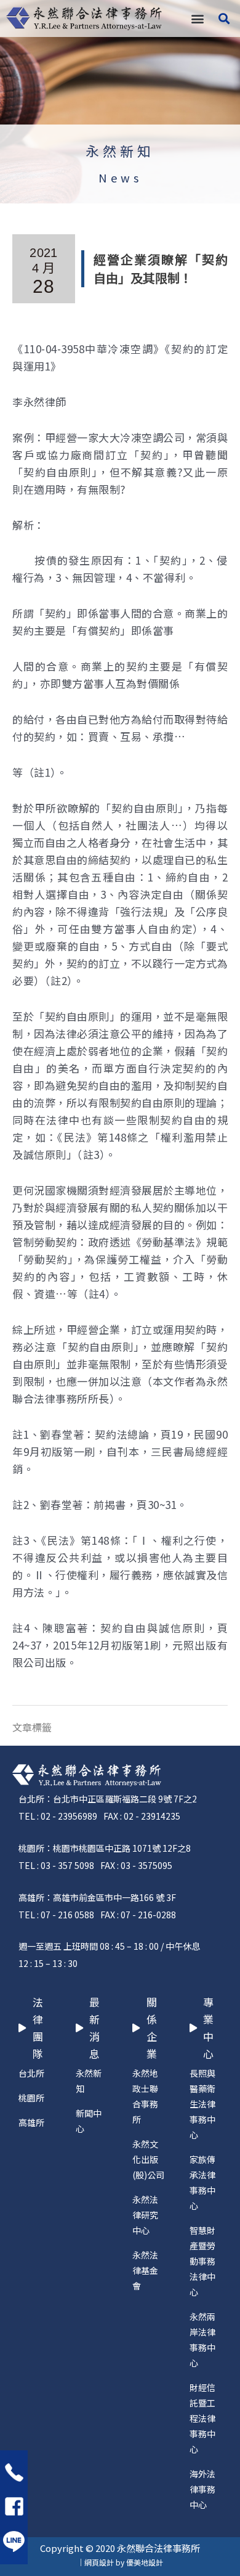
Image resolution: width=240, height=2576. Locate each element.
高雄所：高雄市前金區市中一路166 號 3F (97, 1897)
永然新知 (120, 151)
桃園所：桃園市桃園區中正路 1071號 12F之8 (105, 1848)
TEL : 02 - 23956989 (58, 1816)
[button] (197, 19)
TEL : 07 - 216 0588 (56, 1915)
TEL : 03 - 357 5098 (56, 1865)
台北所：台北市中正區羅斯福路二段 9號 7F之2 (108, 1799)
